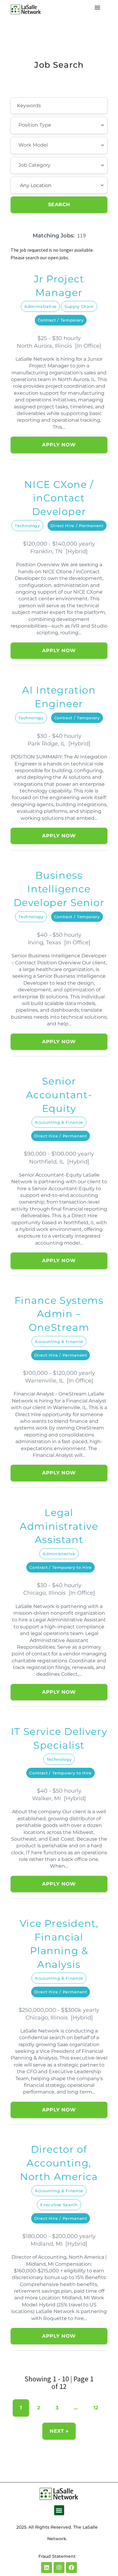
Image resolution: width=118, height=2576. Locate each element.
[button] (59, 2510)
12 (96, 2408)
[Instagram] (59, 2567)
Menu (97, 8)
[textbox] (52, 125)
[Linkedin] (47, 2567)
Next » (59, 2431)
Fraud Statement (57, 2556)
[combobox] (59, 125)
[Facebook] (71, 2567)
